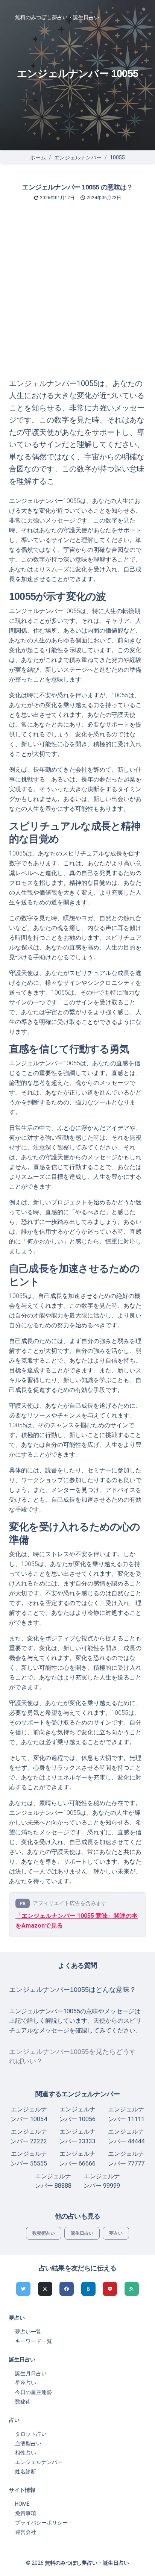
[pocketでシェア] (110, 2289)
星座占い (26, 2383)
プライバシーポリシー (41, 2523)
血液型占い (28, 2443)
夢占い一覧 (28, 2332)
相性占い (26, 2453)
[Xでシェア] (45, 2289)
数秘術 (23, 2402)
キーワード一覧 (33, 2341)
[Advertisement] (77, 296)
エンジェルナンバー (78, 157)
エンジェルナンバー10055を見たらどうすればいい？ (73, 2056)
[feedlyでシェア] (132, 2289)
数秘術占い (44, 2233)
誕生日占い (82, 2233)
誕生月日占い (31, 2373)
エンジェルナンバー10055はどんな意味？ (73, 1990)
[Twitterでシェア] (23, 2289)
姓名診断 (26, 2472)
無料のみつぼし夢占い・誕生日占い (57, 17)
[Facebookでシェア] (67, 2289)
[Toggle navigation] (130, 17)
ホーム (38, 157)
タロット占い (31, 2434)
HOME (22, 2504)
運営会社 (26, 2532)
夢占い (116, 2233)
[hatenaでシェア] (88, 2289)
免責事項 (26, 2513)
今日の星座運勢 (33, 2392)
